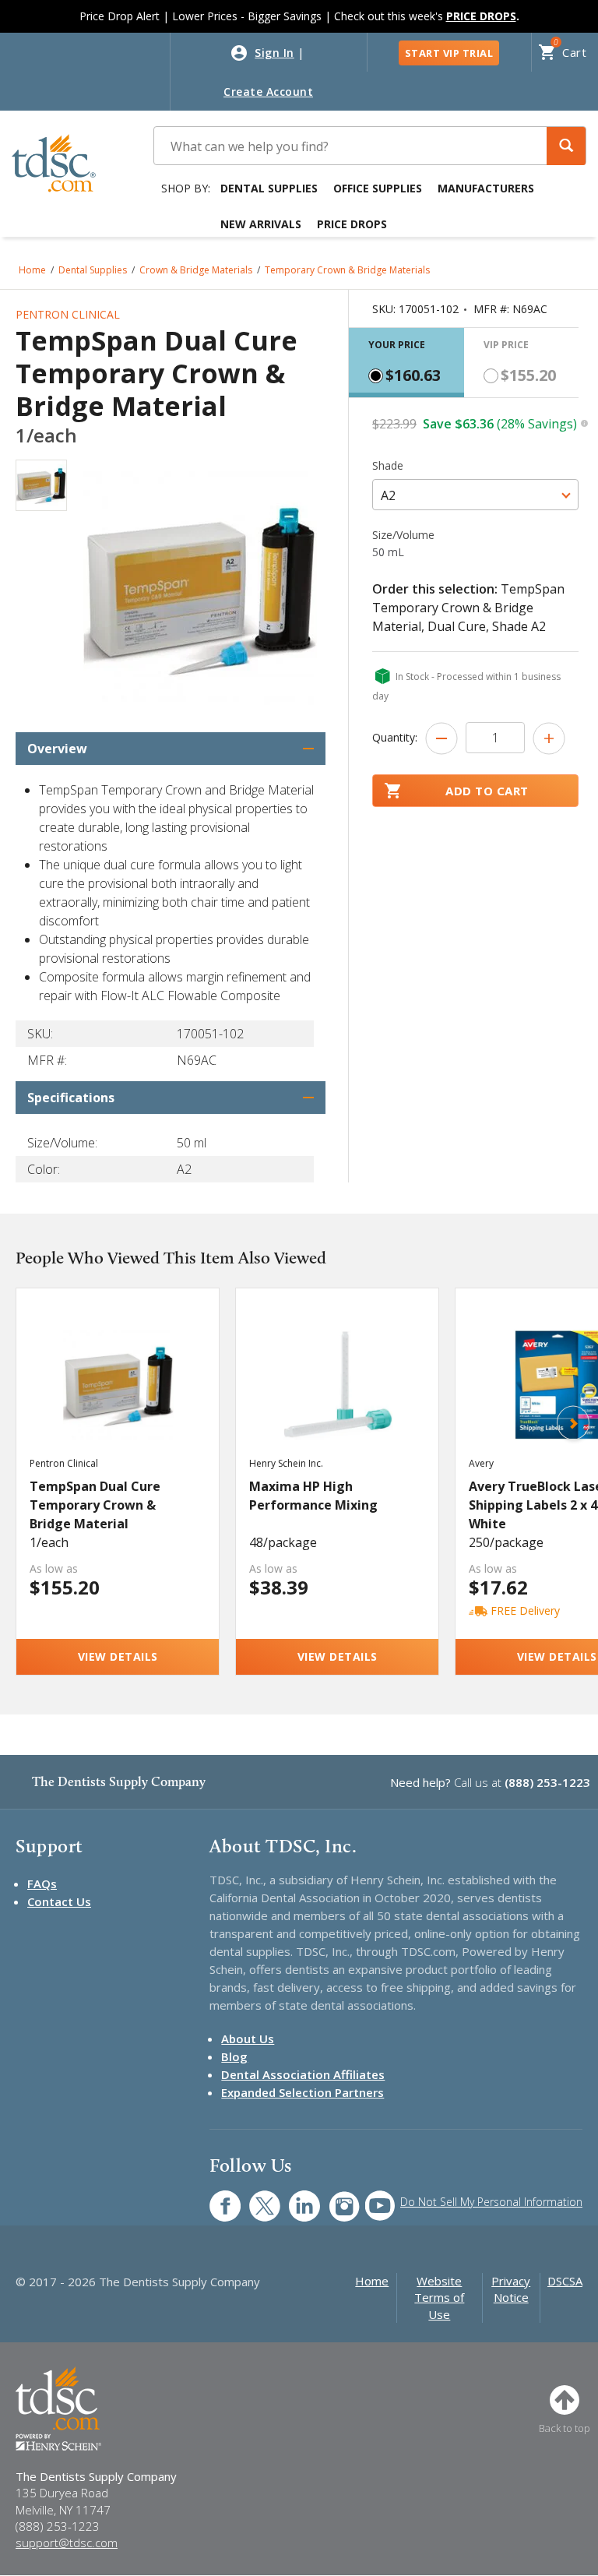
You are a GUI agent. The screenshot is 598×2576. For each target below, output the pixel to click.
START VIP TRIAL (449, 53)
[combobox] (475, 495)
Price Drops (352, 224)
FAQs (42, 1884)
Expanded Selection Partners (303, 2092)
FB (216, 2198)
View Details (118, 1656)
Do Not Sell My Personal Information (491, 2202)
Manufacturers (486, 188)
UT (372, 2198)
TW (257, 2198)
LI (293, 2198)
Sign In (274, 53)
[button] (566, 146)
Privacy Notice (511, 2289)
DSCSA (565, 2281)
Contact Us (59, 1901)
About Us (248, 2039)
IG (334, 2198)
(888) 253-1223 (547, 1782)
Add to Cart (487, 791)
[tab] (406, 363)
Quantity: (395, 737)
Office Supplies (378, 188)
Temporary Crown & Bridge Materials (347, 270)
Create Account (268, 92)
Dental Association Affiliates (303, 2074)
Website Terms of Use (439, 2298)
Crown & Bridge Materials (196, 270)
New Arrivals (261, 224)
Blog (234, 2056)
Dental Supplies (269, 188)
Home (32, 270)
